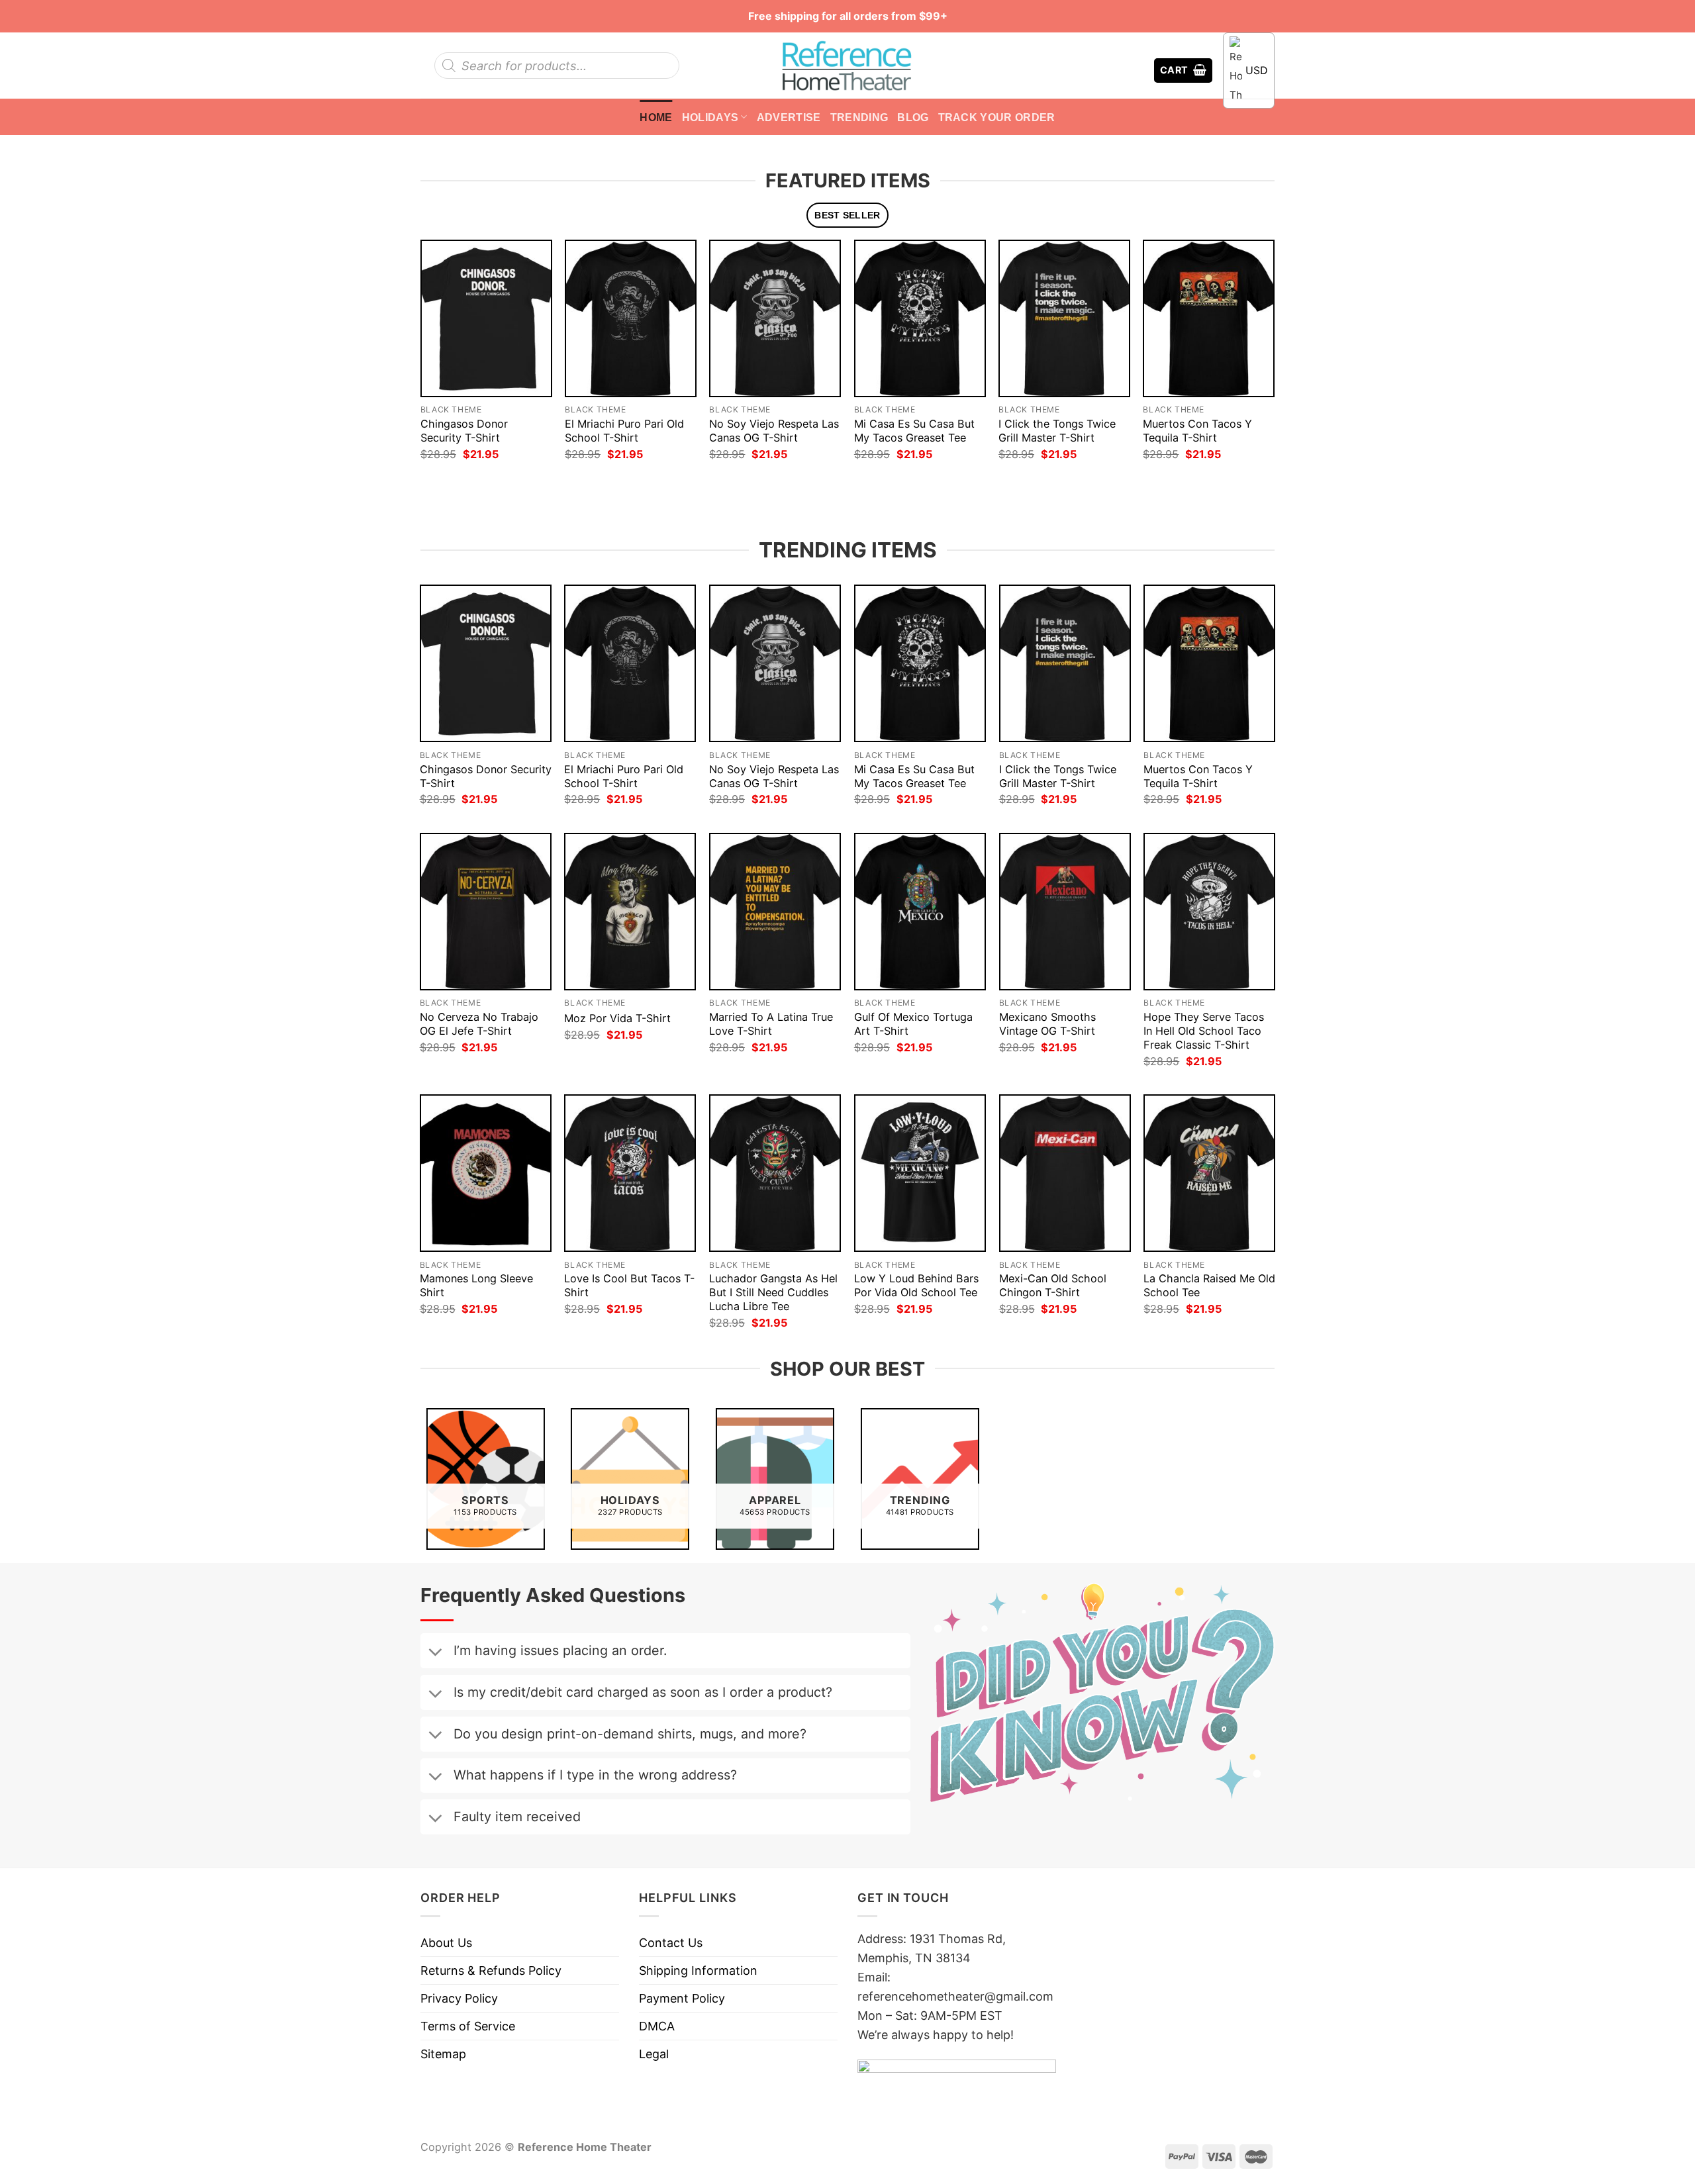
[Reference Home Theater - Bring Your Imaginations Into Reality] (847, 66)
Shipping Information (698, 1970)
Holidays (710, 117)
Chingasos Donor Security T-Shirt (464, 431)
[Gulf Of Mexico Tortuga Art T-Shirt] (920, 912)
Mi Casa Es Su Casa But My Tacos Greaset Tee (914, 431)
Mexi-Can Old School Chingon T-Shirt (1053, 1285)
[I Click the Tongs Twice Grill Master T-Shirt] (1064, 318)
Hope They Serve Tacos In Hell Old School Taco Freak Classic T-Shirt (1204, 1031)
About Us (446, 1943)
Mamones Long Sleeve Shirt (476, 1285)
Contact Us (671, 1943)
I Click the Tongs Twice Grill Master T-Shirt (1057, 431)
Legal (654, 2054)
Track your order (997, 117)
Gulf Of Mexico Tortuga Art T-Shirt (913, 1024)
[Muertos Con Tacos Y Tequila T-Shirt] (1209, 318)
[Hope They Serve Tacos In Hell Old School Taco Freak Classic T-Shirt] (1209, 912)
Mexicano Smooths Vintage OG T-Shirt (1047, 1024)
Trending (859, 117)
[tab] (848, 215)
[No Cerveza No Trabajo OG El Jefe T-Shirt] (486, 912)
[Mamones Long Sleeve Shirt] (486, 1173)
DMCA (657, 2026)
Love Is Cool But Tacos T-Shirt (629, 1285)
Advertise (789, 117)
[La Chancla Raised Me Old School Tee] (1209, 1173)
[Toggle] (435, 1653)
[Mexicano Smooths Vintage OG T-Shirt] (1065, 912)
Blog (913, 117)
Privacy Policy (459, 1998)
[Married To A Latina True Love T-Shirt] (775, 912)
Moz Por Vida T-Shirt (617, 1018)
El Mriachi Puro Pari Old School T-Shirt (624, 431)
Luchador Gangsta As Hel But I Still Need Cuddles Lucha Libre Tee (773, 1292)
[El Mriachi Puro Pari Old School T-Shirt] (631, 318)
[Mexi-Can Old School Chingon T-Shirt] (1065, 1173)
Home (656, 117)
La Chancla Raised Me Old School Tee (1209, 1285)
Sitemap (443, 2054)
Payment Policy (682, 1998)
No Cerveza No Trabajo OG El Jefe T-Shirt (479, 1024)
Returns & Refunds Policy (491, 1970)
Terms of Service (468, 2026)
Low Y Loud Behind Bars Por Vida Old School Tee (916, 1285)
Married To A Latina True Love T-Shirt (771, 1024)
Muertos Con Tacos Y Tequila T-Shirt (1197, 431)
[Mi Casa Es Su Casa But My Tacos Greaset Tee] (920, 318)
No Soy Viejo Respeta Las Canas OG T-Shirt (774, 431)
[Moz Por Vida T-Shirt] (630, 912)
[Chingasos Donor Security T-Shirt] (486, 318)
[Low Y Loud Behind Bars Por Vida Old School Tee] (920, 1173)
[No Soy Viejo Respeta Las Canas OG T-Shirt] (775, 318)
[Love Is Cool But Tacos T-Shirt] (630, 1173)
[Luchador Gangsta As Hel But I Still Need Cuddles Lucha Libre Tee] (775, 1173)
